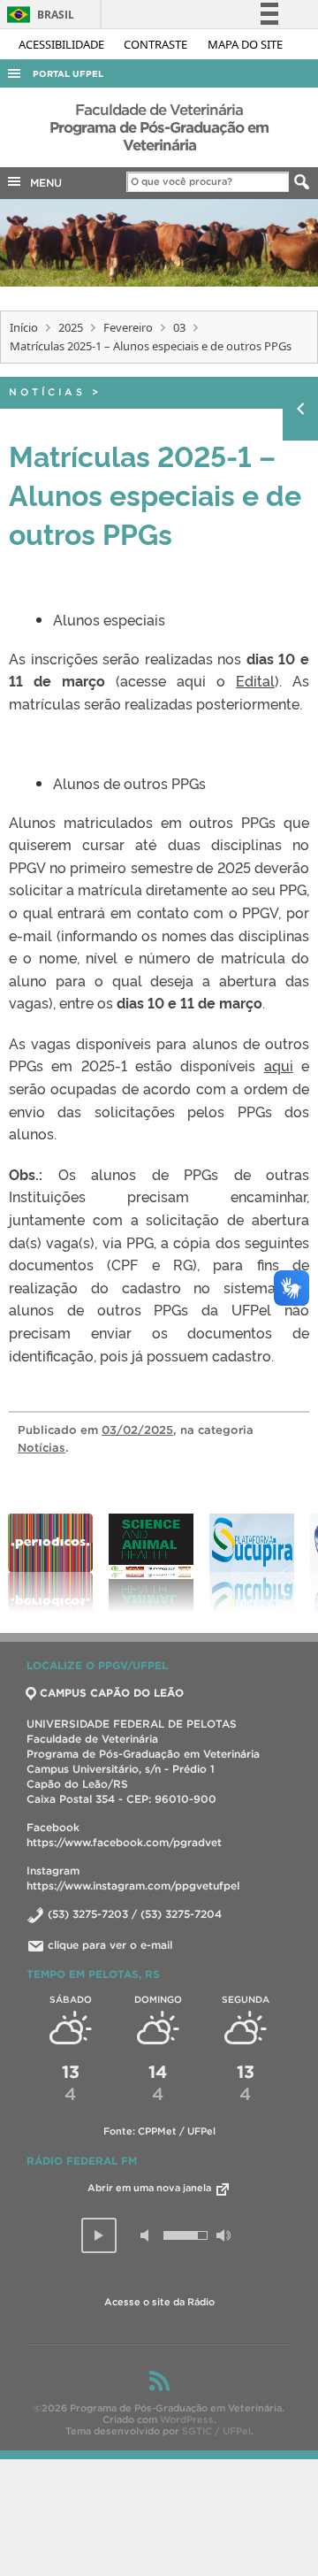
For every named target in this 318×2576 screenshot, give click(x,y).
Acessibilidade (63, 44)
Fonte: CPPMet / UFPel (159, 2131)
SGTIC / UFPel (216, 2431)
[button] (99, 2235)
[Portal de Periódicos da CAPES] (50, 1563)
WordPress (187, 2419)
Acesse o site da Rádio (159, 2302)
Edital (255, 680)
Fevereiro (128, 327)
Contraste (157, 44)
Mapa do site (245, 44)
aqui (279, 1065)
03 (179, 327)
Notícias (47, 392)
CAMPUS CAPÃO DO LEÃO (112, 1693)
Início (24, 327)
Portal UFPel (68, 74)
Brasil (38, 15)
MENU (42, 183)
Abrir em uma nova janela (151, 2188)
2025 (71, 327)
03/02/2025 (137, 1430)
